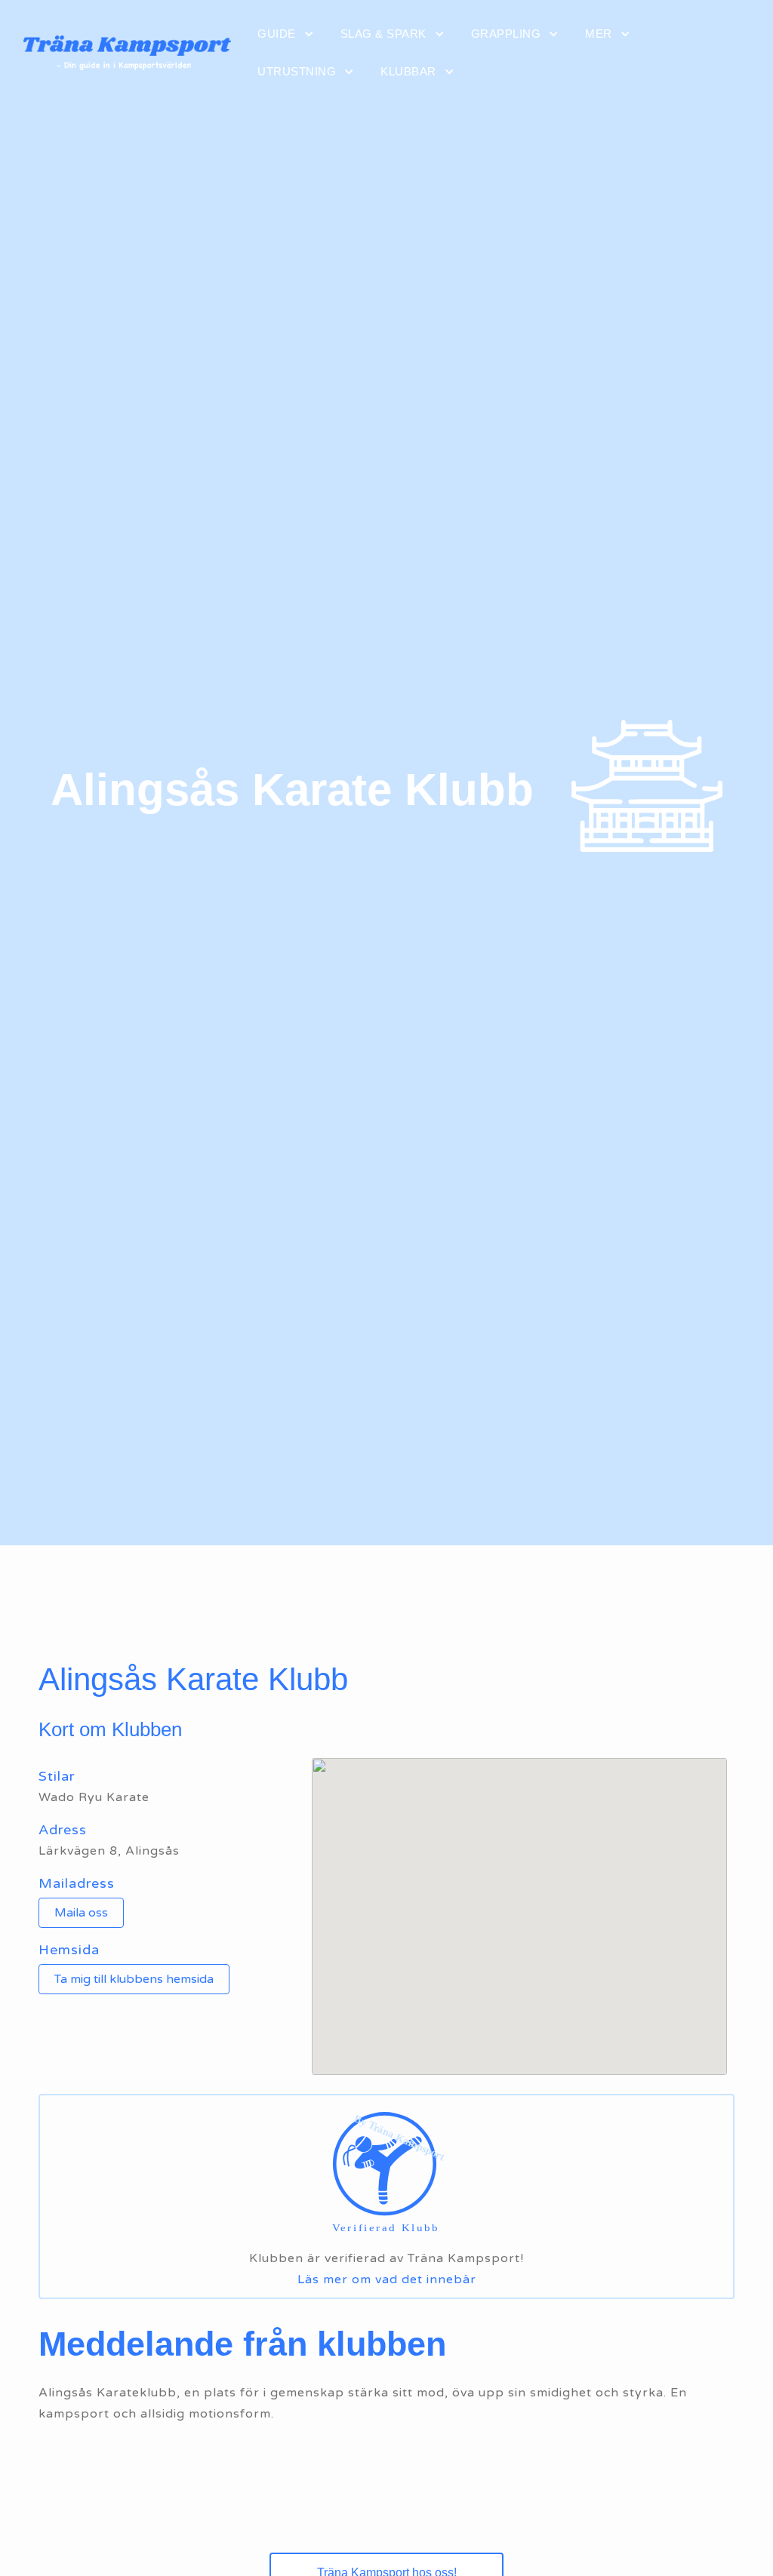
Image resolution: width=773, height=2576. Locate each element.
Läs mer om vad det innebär (387, 2279)
